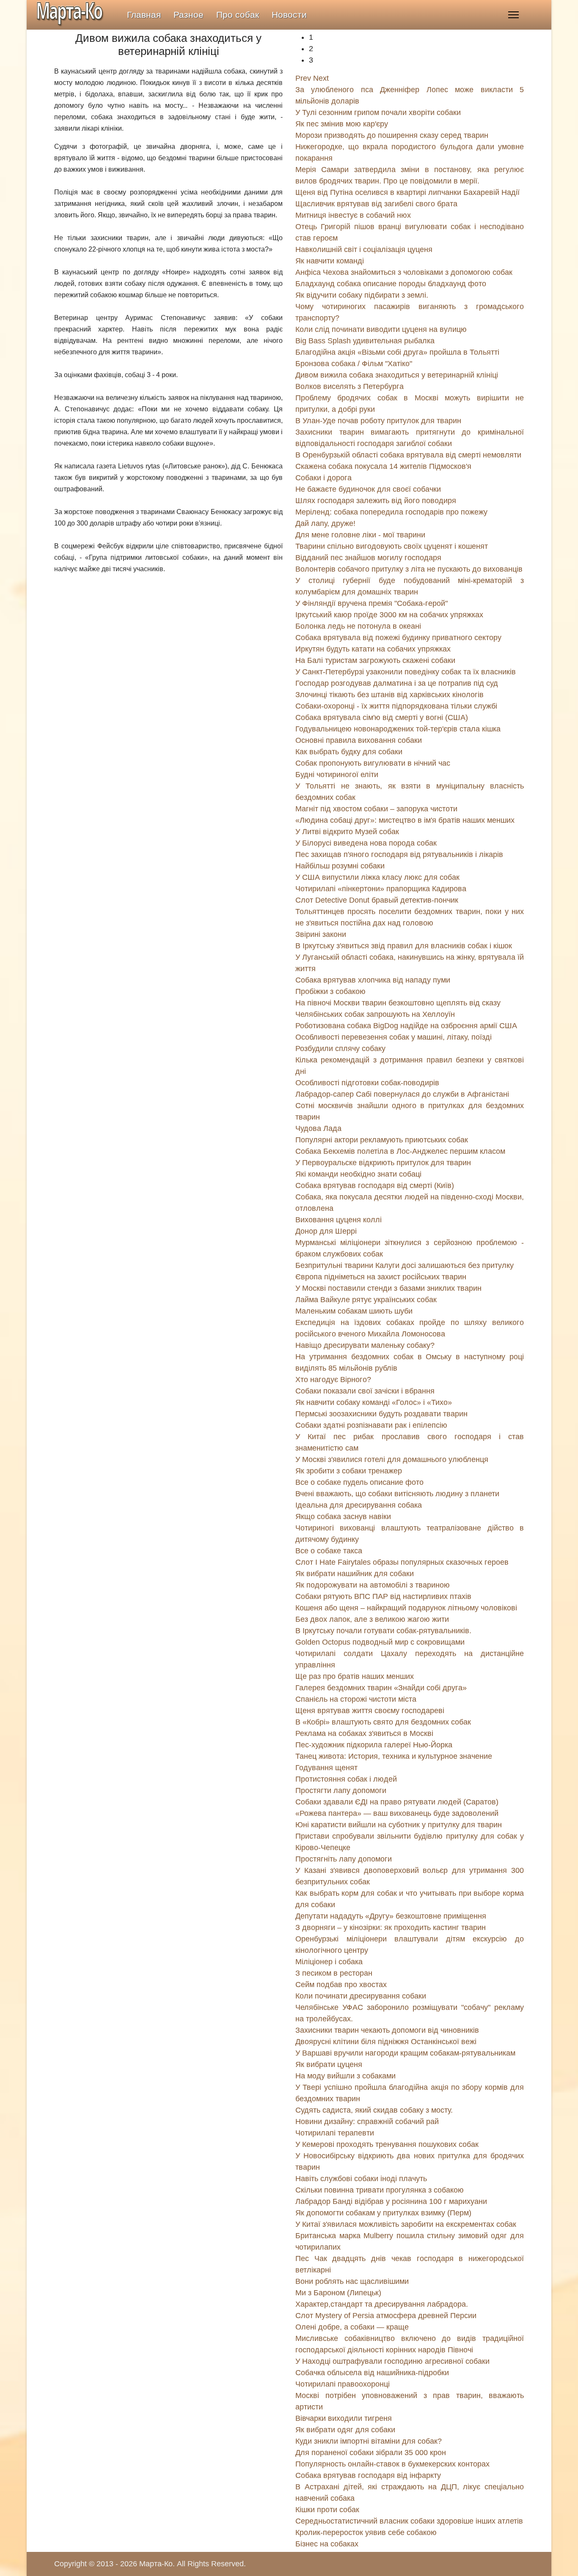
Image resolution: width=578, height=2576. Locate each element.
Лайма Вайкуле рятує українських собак (366, 1300)
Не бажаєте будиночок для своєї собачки (368, 489)
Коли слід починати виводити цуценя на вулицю (381, 329)
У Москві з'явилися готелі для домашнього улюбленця (392, 1459)
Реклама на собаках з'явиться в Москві (364, 1733)
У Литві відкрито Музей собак (347, 832)
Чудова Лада (318, 1128)
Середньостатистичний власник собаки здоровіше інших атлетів (409, 2521)
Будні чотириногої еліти (337, 775)
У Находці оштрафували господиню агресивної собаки (392, 2361)
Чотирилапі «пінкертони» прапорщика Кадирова (381, 889)
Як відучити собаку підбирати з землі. (362, 295)
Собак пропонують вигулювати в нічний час (373, 763)
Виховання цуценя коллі (339, 1220)
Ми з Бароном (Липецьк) (338, 2293)
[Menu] (513, 15)
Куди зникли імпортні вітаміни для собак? (369, 2441)
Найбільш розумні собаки (340, 866)
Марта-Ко (156, 2564)
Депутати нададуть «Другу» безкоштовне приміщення (391, 1916)
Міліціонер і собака (329, 1962)
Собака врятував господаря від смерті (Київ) (375, 1185)
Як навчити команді (330, 261)
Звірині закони (321, 934)
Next (321, 78)
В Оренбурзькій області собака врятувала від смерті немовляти (408, 455)
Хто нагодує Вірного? (333, 1380)
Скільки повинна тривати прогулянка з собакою (380, 2190)
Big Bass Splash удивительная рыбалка (365, 341)
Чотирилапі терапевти (335, 2133)
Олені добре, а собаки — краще (352, 2327)
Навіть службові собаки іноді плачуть (361, 2179)
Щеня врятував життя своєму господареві (370, 1711)
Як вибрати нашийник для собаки (355, 1574)
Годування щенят (326, 1768)
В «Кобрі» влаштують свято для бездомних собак (383, 1722)
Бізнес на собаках (327, 2544)
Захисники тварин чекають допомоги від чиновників (387, 2030)
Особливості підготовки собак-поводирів (367, 1083)
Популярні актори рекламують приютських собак (382, 1140)
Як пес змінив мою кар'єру (342, 124)
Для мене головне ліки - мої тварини (360, 535)
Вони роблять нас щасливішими (352, 2281)
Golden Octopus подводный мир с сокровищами (380, 1642)
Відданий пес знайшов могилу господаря (368, 558)
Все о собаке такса (329, 1551)
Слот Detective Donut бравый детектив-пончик (377, 900)
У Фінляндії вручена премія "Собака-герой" (372, 603)
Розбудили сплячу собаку (340, 1048)
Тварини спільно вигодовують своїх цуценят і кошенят (392, 546)
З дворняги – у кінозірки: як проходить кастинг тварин (391, 1927)
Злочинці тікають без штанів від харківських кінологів (389, 695)
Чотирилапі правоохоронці (343, 2384)
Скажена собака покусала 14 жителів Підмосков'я (383, 466)
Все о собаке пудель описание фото (359, 1482)
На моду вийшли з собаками (345, 2076)
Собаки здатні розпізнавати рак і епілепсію (371, 1425)
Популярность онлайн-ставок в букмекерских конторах (392, 2464)
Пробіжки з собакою (330, 991)
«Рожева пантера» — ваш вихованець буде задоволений (397, 1813)
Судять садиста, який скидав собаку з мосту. (374, 2110)
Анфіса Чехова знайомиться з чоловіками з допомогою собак (404, 272)
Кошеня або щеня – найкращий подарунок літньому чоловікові (406, 1608)
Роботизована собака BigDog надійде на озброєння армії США (406, 1026)
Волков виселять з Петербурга (350, 386)
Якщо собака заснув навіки (343, 1517)
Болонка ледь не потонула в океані (358, 626)
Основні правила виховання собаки (359, 740)
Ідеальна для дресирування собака (359, 1505)
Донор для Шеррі (326, 1231)
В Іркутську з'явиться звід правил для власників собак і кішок (404, 946)
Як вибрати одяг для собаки (345, 2430)
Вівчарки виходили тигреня (344, 2418)
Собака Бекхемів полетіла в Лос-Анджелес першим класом (400, 1151)
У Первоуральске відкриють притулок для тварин (383, 1163)
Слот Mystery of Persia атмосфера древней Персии (386, 2316)
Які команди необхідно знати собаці (358, 1174)
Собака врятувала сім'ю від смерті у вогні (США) (382, 717)
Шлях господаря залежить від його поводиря (376, 501)
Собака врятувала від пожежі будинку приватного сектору (398, 638)
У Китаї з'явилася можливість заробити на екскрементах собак (406, 2224)
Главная (144, 15)
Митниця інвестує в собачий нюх (353, 215)
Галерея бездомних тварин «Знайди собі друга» (381, 1688)
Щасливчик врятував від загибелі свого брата (376, 204)
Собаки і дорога (323, 478)
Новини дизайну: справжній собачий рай (367, 2122)
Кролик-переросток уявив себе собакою (366, 2532)
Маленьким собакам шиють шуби (354, 1311)
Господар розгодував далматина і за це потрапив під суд (397, 683)
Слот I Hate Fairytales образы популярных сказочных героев (402, 1562)
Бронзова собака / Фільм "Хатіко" (354, 364)
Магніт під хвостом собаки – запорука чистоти (376, 809)
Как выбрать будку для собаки (349, 752)
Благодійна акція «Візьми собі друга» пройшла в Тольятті (397, 352)
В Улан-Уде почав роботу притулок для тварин (378, 421)
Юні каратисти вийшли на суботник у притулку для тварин (399, 1825)
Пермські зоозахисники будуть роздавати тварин (381, 1414)
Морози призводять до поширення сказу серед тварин (392, 135)
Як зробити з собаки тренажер (349, 1471)
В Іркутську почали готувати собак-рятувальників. (383, 1631)
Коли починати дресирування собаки (361, 1996)
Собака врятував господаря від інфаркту (368, 2475)
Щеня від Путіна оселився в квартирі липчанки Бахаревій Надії (407, 192)
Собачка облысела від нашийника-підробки (372, 2373)
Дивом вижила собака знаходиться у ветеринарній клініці (397, 375)
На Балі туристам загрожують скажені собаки (375, 660)
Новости (289, 15)
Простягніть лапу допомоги (344, 1859)
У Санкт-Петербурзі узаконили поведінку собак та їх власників (406, 672)
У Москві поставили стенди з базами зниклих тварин (388, 1288)
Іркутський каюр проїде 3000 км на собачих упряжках (389, 615)
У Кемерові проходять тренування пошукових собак (387, 2144)
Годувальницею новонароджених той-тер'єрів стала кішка (398, 729)
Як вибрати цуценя (329, 2064)
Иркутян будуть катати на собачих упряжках (373, 649)
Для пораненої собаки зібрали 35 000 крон (371, 2453)
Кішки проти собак (327, 2510)
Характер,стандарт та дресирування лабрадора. (382, 2304)
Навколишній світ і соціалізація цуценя (364, 249)
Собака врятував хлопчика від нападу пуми (373, 980)
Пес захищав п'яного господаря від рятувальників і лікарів (399, 854)
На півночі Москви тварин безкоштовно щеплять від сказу (398, 1003)
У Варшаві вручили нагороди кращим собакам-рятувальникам (405, 2053)
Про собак (238, 15)
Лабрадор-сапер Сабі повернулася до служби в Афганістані (402, 1094)
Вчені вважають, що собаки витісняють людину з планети (397, 1494)
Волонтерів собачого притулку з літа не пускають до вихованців (409, 569)
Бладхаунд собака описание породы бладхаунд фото (391, 284)
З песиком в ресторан (334, 1973)
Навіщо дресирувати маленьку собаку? (365, 1345)
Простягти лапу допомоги (341, 1790)
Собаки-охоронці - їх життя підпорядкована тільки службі (396, 706)
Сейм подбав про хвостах (341, 1985)
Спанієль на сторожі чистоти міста (356, 1699)
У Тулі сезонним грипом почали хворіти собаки (378, 112)
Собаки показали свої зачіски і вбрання (365, 1391)
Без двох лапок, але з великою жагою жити (372, 1619)
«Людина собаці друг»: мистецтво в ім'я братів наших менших (405, 820)
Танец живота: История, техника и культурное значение (394, 1756)
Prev (303, 78)
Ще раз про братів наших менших (355, 1676)
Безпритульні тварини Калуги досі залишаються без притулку (405, 1265)
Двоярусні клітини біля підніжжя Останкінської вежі (386, 2042)
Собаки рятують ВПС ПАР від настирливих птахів (383, 1596)
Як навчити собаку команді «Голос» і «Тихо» (374, 1402)
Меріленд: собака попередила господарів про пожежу (391, 512)
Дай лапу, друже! (325, 523)
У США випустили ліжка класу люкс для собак (377, 877)
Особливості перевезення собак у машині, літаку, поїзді (394, 1037)
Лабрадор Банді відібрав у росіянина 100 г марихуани (391, 2201)
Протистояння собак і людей (346, 1779)
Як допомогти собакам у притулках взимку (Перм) (383, 2213)
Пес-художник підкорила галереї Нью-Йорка (374, 1745)
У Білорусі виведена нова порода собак (366, 843)
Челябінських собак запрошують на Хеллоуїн (375, 1014)
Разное (189, 15)
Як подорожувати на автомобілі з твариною (373, 1585)
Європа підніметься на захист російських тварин (381, 1277)
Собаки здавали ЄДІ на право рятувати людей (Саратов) (397, 1802)
